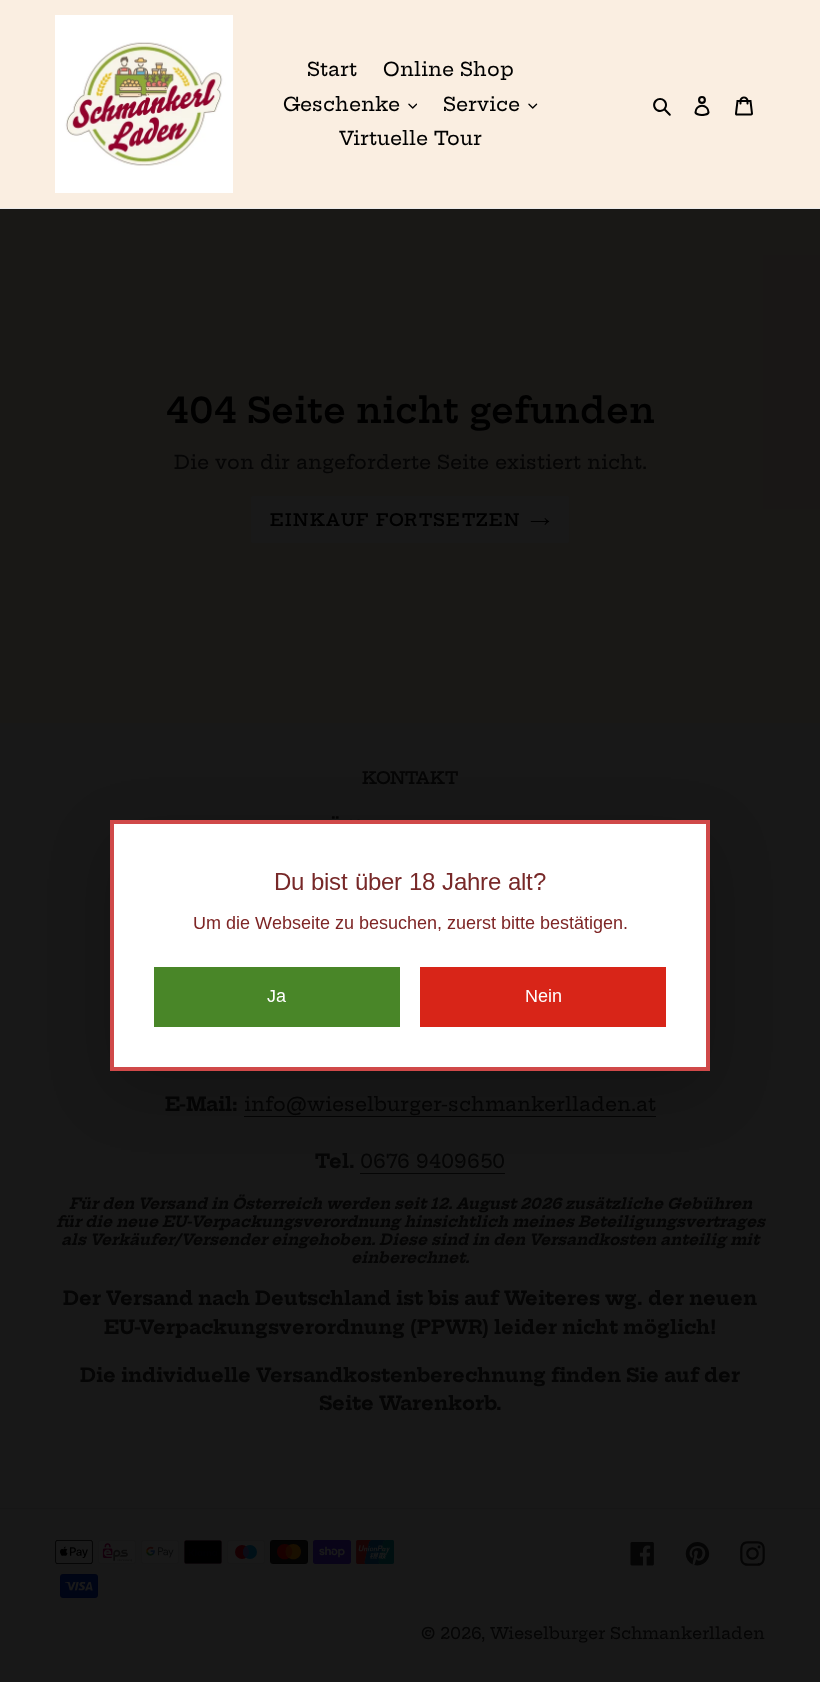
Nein (543, 996)
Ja (276, 996)
